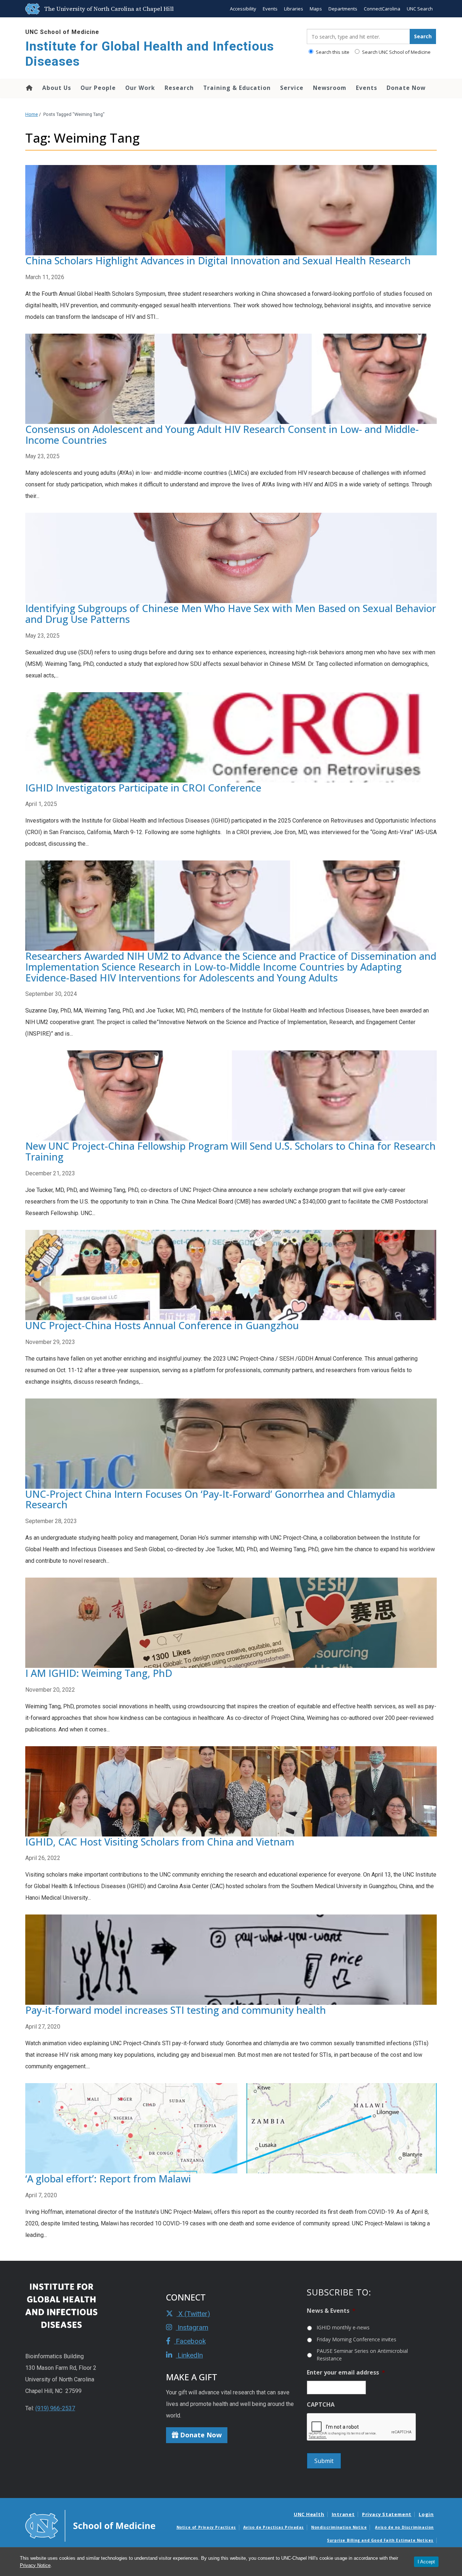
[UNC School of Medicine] (90, 2525)
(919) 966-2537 (55, 2408)
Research (179, 88)
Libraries (294, 9)
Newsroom (330, 88)
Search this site (332, 52)
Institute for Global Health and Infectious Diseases (150, 54)
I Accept (426, 2562)
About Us (57, 88)
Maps (316, 9)
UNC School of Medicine (62, 32)
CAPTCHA (321, 2405)
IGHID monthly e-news (343, 2327)
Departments (343, 9)
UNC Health (309, 2514)
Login (426, 2514)
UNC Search (420, 9)
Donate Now (406, 88)
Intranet (343, 2514)
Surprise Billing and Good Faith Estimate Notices (380, 2540)
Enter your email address (346, 2373)
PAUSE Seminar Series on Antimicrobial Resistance (362, 2355)
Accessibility (243, 9)
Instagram (192, 2327)
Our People (98, 88)
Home (29, 88)
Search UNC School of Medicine (396, 52)
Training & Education (237, 88)
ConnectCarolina (382, 9)
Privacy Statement (387, 2514)
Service (292, 88)
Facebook (190, 2341)
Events (270, 9)
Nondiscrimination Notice (339, 2527)
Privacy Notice (35, 2565)
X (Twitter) (193, 2314)
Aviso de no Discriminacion (404, 2527)
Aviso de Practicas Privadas (274, 2527)
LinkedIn (189, 2355)
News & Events (331, 2311)
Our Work (140, 88)
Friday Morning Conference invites (356, 2339)
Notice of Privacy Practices (206, 2527)
